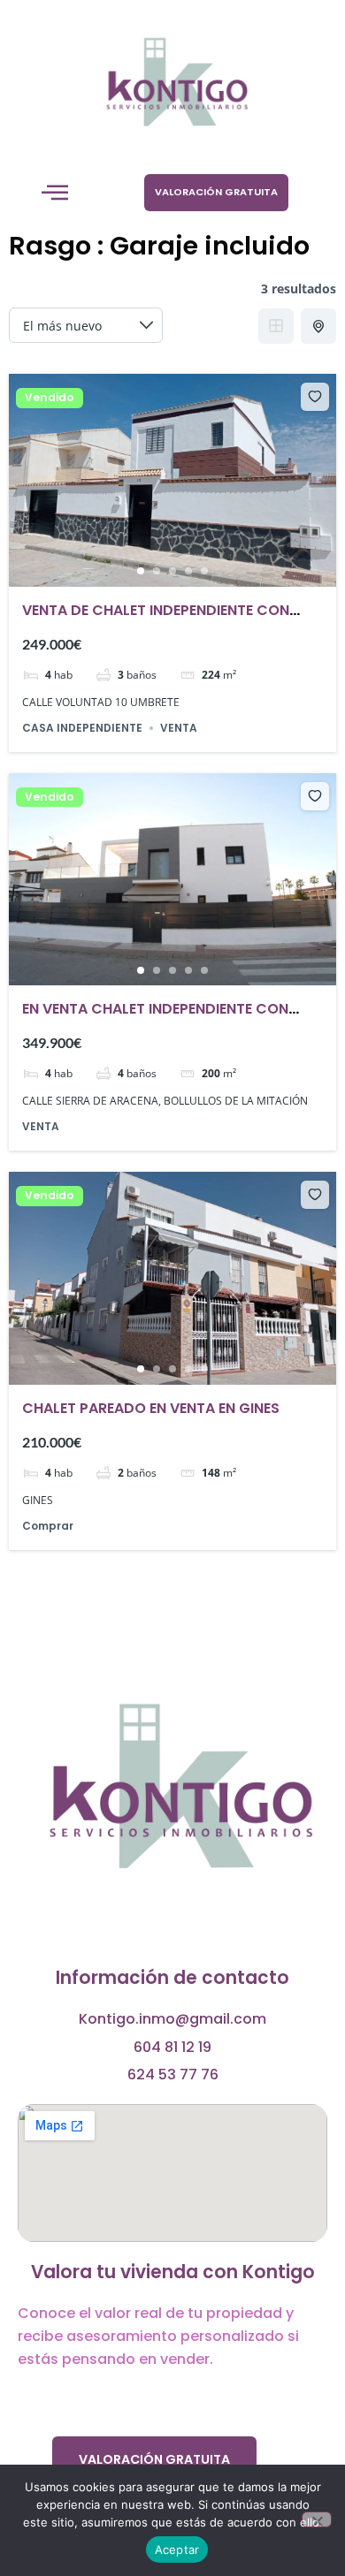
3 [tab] (172, 571)
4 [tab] (188, 571)
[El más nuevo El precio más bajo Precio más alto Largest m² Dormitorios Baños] (86, 325)
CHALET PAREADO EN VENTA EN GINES (151, 1408)
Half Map (318, 326)
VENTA (179, 728)
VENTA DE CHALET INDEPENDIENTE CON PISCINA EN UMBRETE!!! (156, 621)
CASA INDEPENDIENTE (82, 728)
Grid (276, 326)
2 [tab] (157, 571)
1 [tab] (141, 571)
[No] (317, 2519)
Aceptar (177, 2549)
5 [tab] (204, 571)
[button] (55, 193)
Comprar (48, 1526)
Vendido (50, 398)
